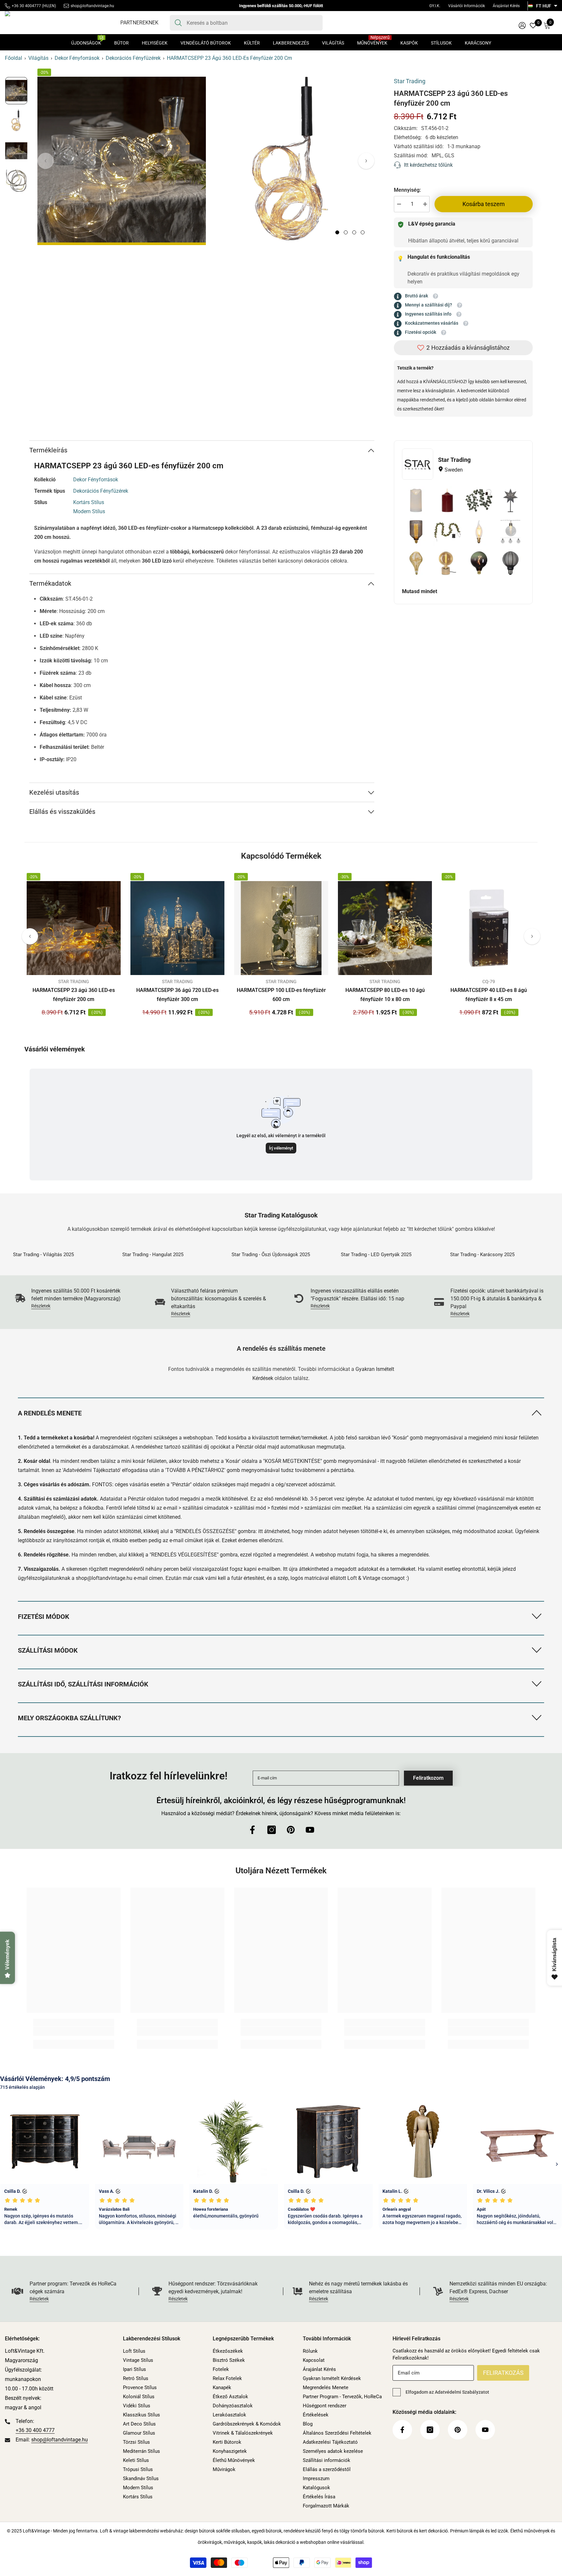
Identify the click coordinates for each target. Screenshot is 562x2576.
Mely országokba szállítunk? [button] (69, 1718)
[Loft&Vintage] (63, 1247)
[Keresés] (246, 23)
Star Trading (410, 81)
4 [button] (363, 232)
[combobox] (252, 23)
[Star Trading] (418, 464)
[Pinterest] (291, 1830)
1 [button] (337, 232)
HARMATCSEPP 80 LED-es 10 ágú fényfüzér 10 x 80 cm (385, 995)
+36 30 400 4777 (35, 2430)
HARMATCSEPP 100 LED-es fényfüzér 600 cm (281, 995)
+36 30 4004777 (26, 6)
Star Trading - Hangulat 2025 (153, 1255)
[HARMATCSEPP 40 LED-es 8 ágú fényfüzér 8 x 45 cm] (489, 928)
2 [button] (346, 232)
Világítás (38, 58)
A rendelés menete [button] (50, 1413)
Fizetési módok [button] (44, 1617)
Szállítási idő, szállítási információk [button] (83, 1684)
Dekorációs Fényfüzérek (133, 58)
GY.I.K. (435, 6)
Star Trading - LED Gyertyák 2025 (376, 1255)
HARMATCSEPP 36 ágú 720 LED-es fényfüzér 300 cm (177, 995)
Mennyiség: (407, 190)
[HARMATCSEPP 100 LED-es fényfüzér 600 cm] (281, 928)
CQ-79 (489, 982)
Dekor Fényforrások (77, 58)
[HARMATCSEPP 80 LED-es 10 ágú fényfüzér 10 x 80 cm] (385, 928)
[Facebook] (252, 1830)
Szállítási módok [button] (48, 1650)
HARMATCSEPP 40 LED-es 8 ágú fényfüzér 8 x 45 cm (489, 995)
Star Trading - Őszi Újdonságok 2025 (271, 1255)
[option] (122, 161)
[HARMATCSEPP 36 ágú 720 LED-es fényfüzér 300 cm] (177, 928)
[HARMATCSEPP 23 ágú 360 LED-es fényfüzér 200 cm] (74, 928)
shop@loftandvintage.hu (92, 6)
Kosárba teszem (484, 204)
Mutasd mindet (420, 591)
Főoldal (13, 58)
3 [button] (354, 232)
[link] (72, 1298)
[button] (366, 161)
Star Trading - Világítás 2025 (43, 1255)
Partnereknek (139, 23)
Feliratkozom (428, 1778)
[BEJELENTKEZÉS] (522, 25)
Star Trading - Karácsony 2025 (482, 1255)
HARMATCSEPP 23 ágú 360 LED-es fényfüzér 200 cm (74, 995)
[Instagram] (272, 1830)
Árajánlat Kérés (506, 6)
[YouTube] (310, 1830)
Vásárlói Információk (467, 6)
